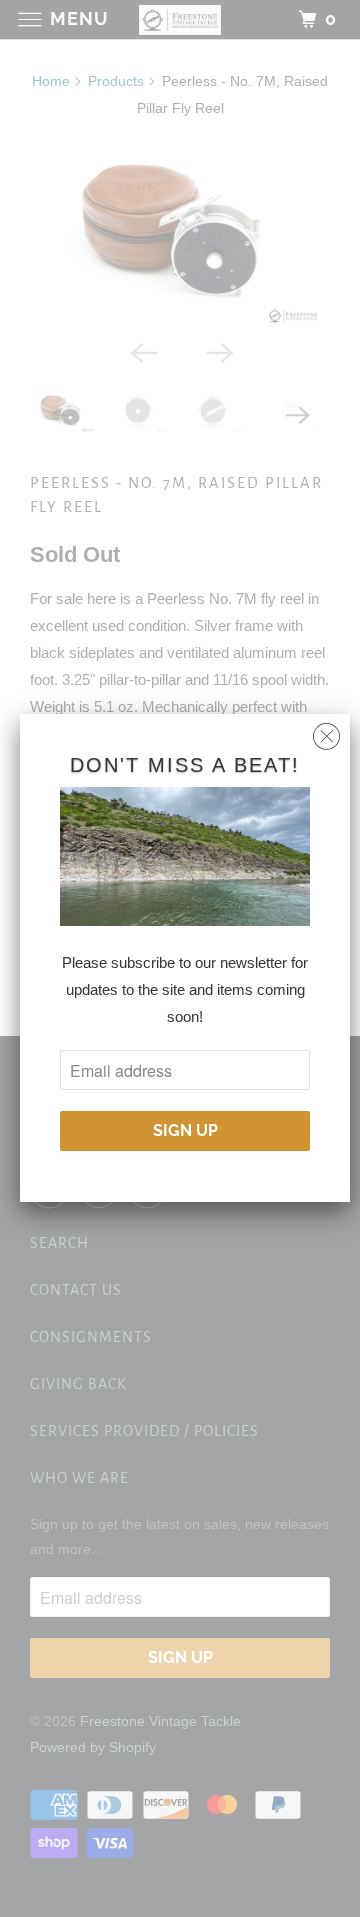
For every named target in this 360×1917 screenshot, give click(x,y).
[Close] (326, 731)
